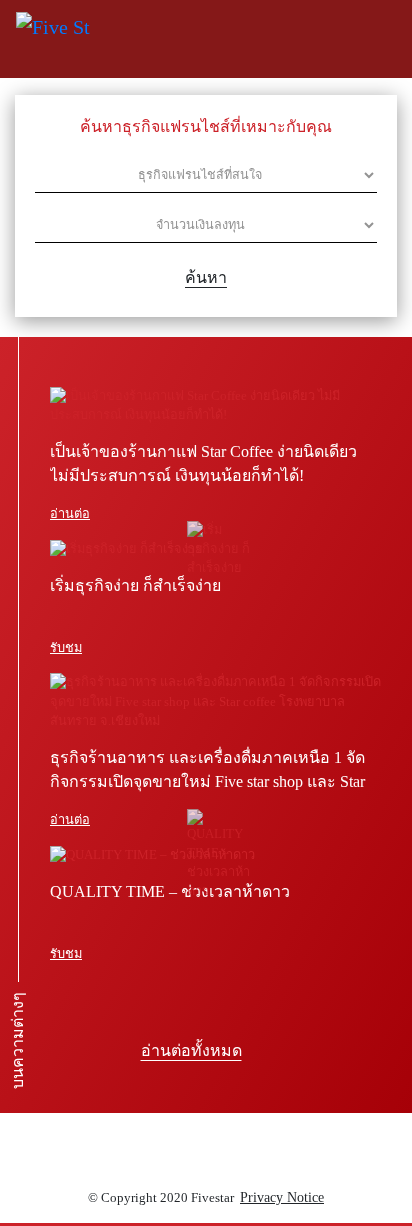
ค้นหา (206, 277)
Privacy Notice (282, 1197)
